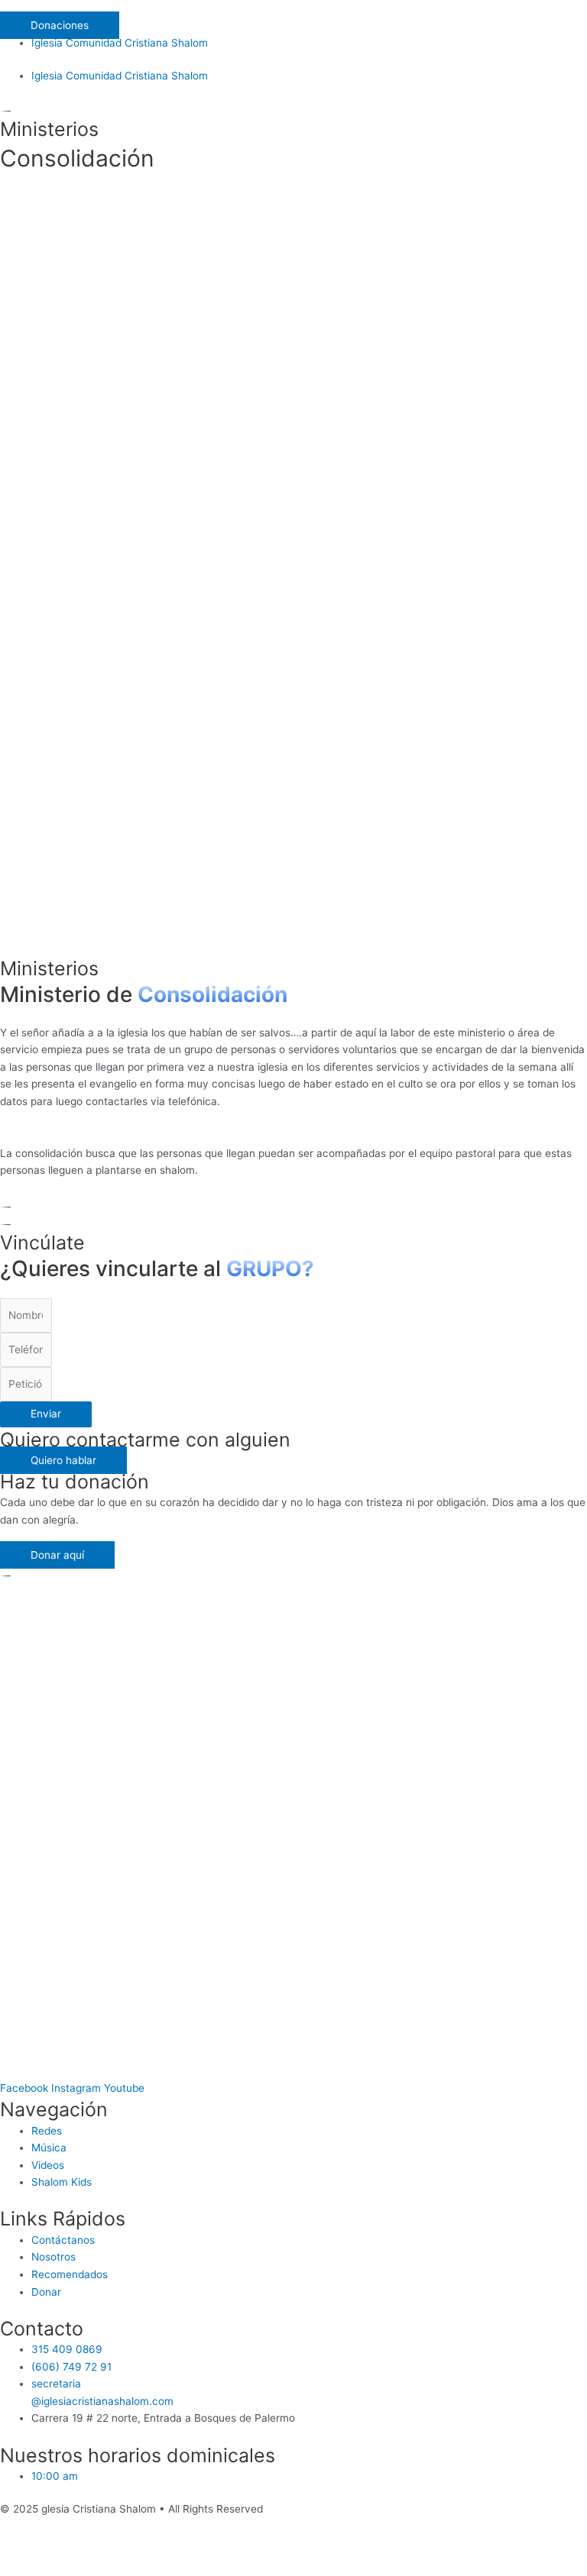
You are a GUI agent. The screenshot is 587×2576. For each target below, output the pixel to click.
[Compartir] (95, 2549)
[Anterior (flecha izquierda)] (31, 2568)
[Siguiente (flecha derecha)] (95, 2568)
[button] (293, 8)
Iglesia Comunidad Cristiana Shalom (120, 43)
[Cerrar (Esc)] (31, 2549)
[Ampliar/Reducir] (223, 2549)
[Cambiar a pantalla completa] (159, 2549)
